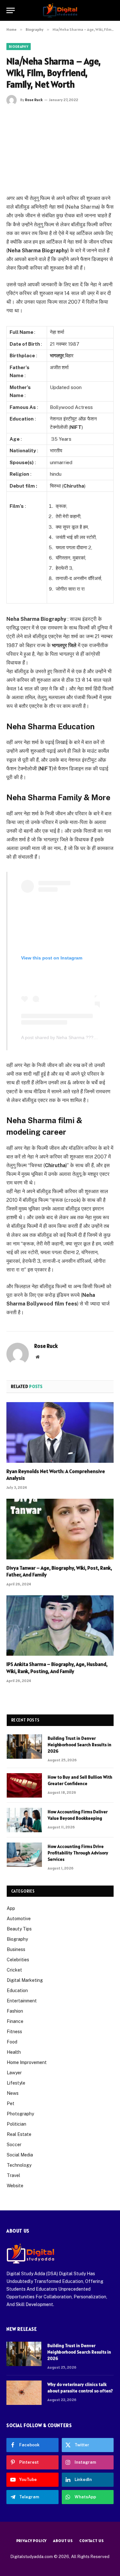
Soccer (14, 2145)
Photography (20, 2114)
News (13, 2093)
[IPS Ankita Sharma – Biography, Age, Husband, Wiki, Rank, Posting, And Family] (60, 1626)
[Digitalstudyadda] (60, 10)
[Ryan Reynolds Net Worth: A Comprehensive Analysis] (60, 1432)
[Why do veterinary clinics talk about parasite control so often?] (24, 2393)
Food (12, 2042)
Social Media (20, 2155)
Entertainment (22, 2001)
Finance (15, 2021)
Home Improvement (27, 2062)
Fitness (14, 2032)
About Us (63, 2541)
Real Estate (19, 2134)
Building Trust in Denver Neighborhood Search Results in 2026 (80, 1745)
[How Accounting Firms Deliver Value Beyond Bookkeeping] (24, 1820)
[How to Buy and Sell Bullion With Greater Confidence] (24, 1785)
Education (17, 1991)
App (11, 1908)
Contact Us (92, 2541)
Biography (19, 47)
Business (16, 1949)
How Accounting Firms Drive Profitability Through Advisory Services (78, 1853)
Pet (11, 2103)
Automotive (19, 1919)
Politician (16, 2124)
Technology (19, 2165)
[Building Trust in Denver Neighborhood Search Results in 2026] (24, 1747)
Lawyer (14, 2073)
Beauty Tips (19, 1929)
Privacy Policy (32, 2541)
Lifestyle (16, 2083)
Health (14, 2052)
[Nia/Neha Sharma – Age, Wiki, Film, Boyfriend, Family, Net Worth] (60, 148)
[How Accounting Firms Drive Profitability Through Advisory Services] (24, 1855)
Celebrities (18, 1960)
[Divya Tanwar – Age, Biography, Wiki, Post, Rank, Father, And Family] (60, 1529)
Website (15, 2186)
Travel (13, 2175)
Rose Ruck (34, 100)
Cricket (14, 1970)
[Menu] (11, 10)
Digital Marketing (25, 1980)
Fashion (15, 2011)
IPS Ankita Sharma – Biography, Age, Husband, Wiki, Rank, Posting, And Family (57, 1668)
